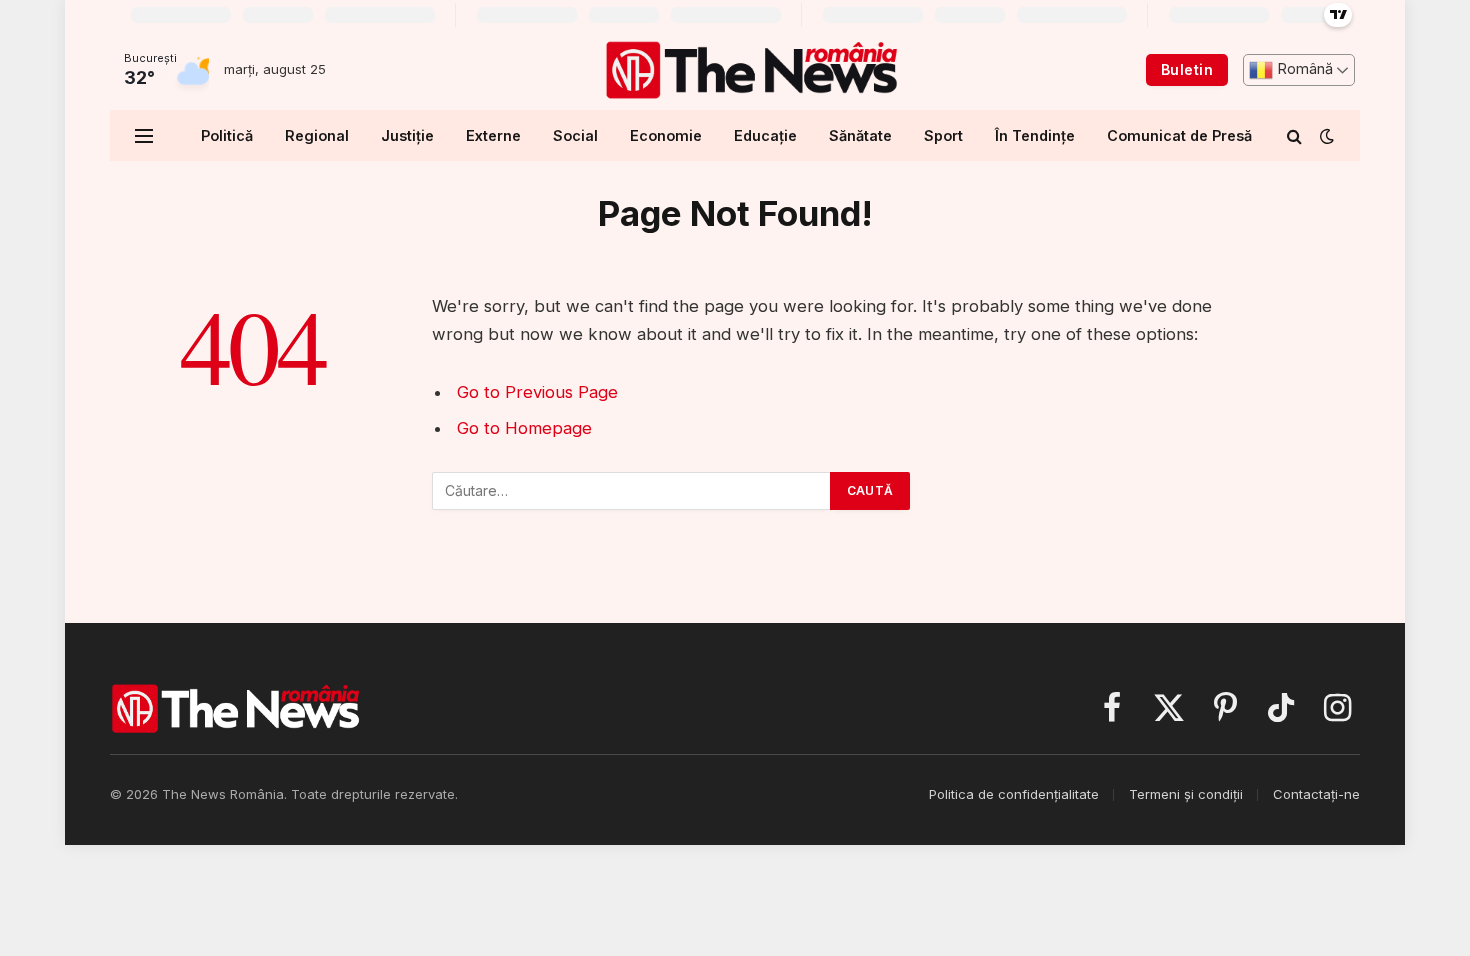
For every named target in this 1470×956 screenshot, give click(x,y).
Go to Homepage (524, 428)
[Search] (1294, 135)
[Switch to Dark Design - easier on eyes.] (1325, 136)
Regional (317, 135)
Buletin (1187, 69)
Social (575, 135)
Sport (943, 135)
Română (1303, 69)
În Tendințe (1035, 135)
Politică (227, 135)
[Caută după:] (632, 491)
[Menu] (144, 135)
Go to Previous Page (537, 392)
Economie (666, 135)
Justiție (407, 135)
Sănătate (860, 135)
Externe (493, 135)
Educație (765, 135)
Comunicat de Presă (1179, 135)
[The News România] (751, 70)
